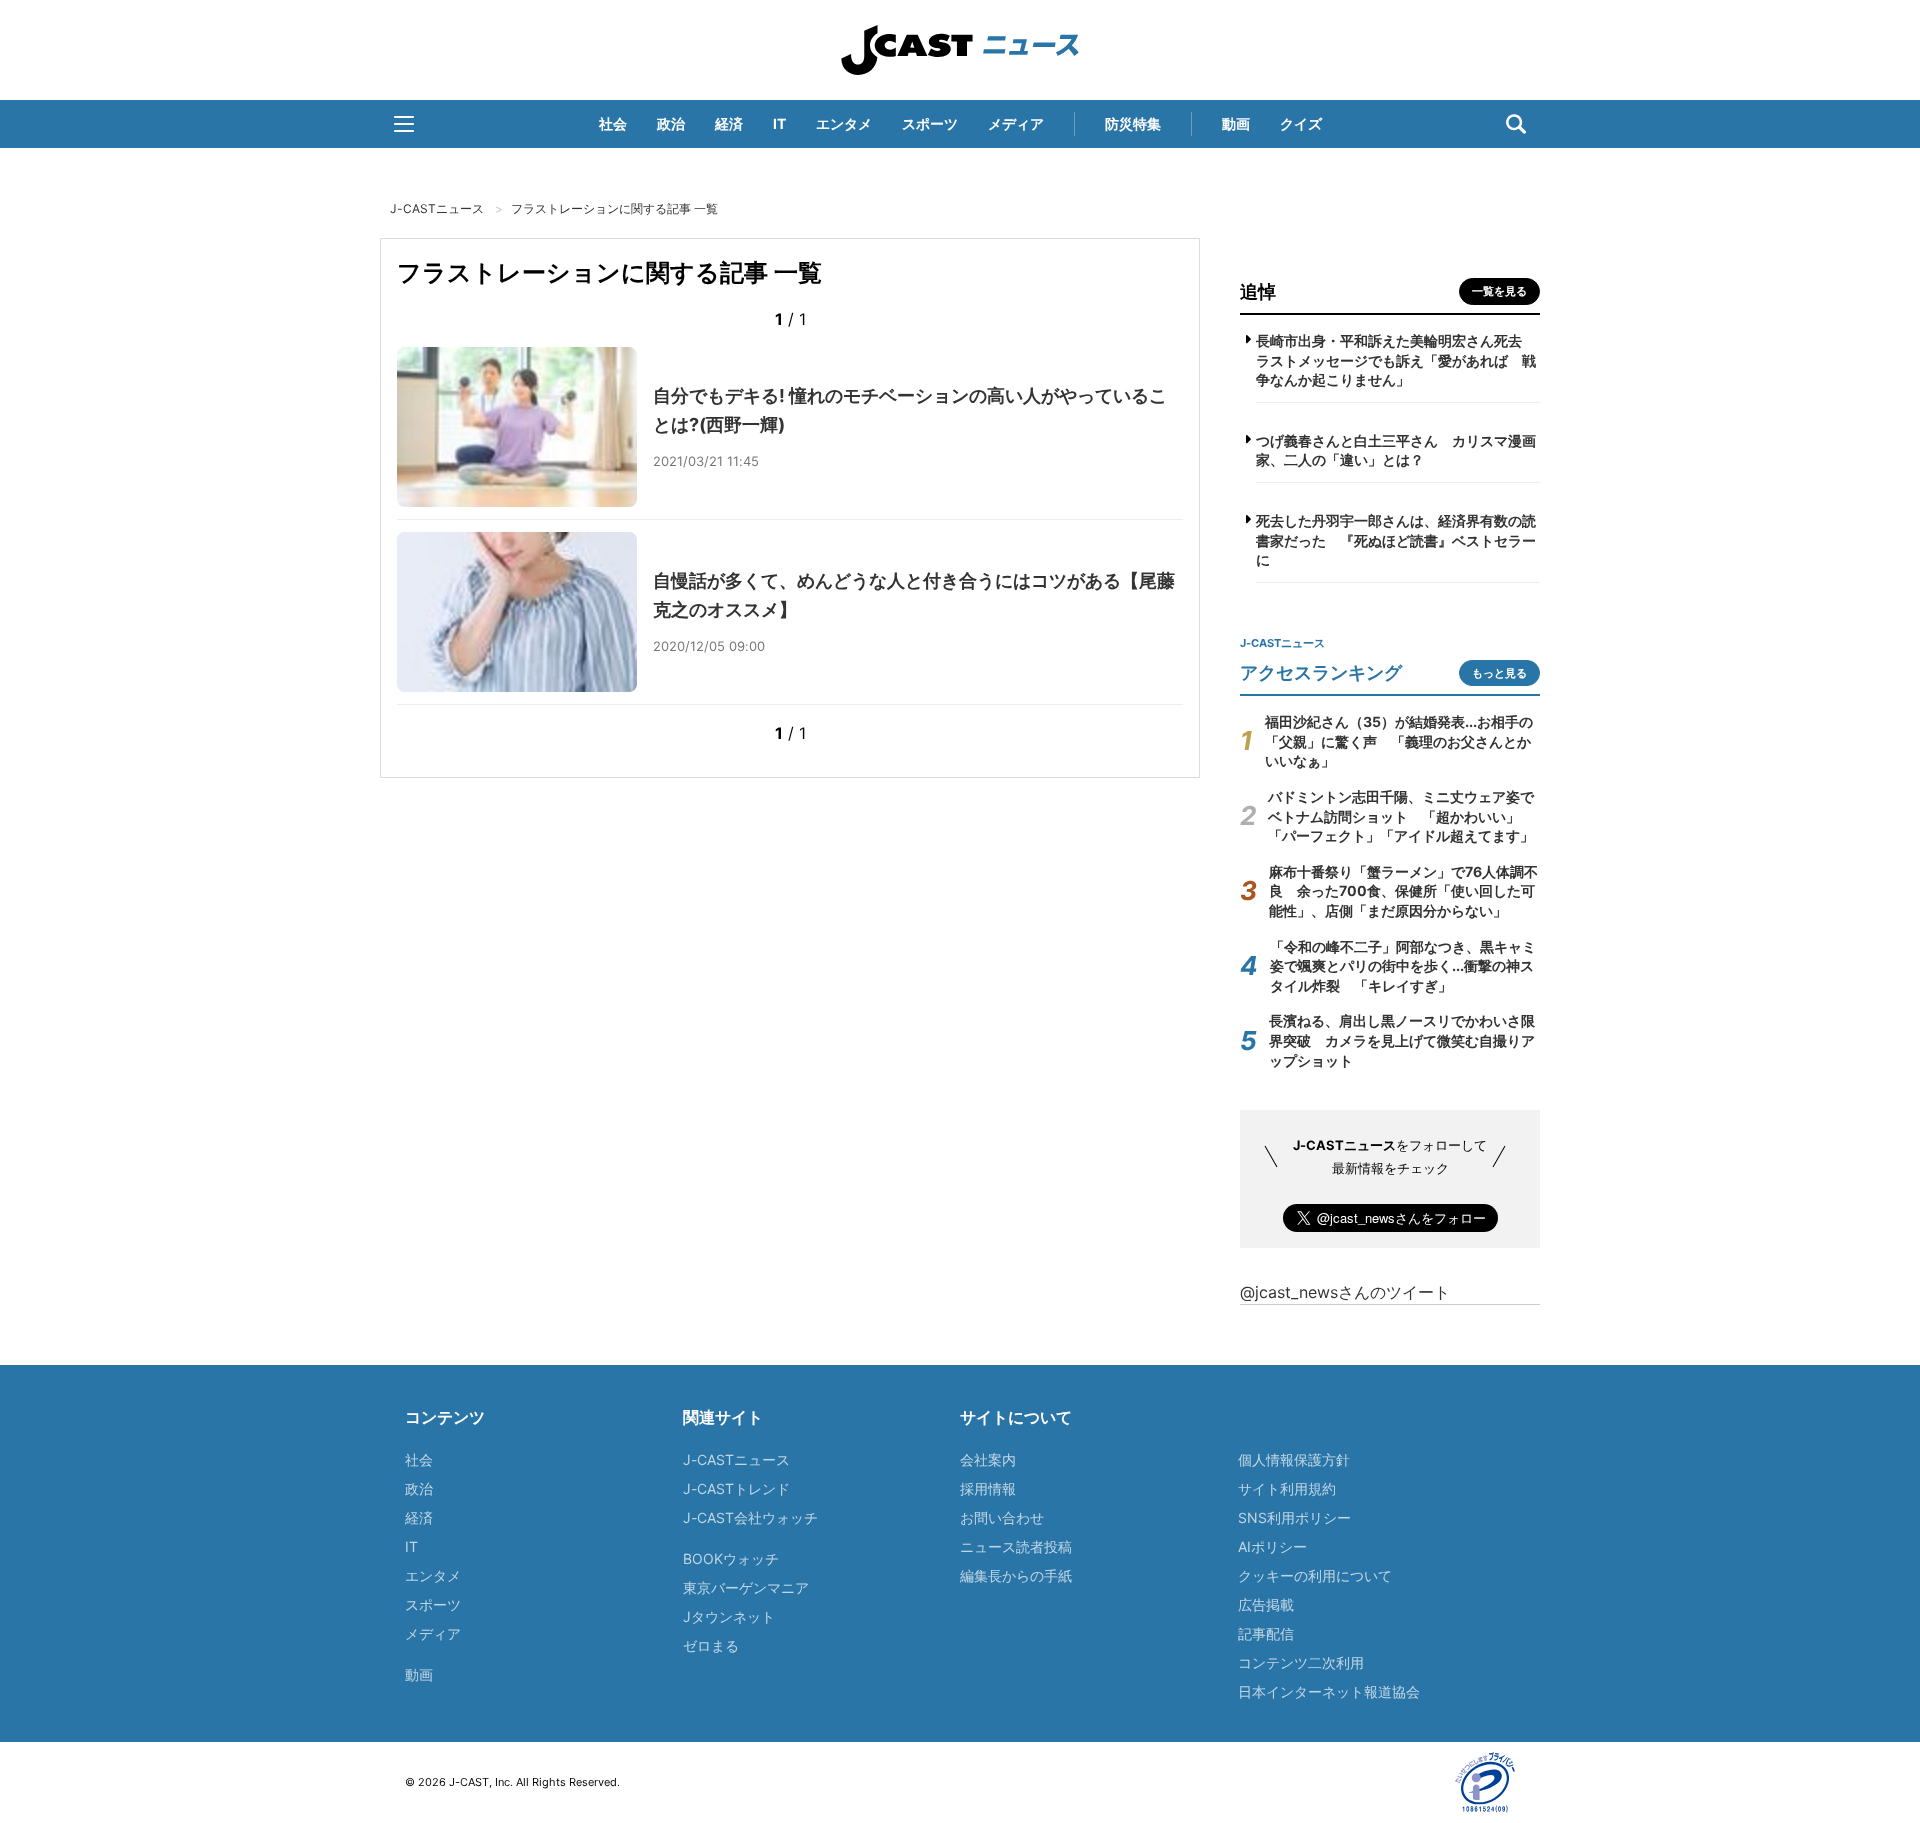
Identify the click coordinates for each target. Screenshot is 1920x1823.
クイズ (1301, 123)
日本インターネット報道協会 (1329, 1691)
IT (779, 123)
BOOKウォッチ (731, 1558)
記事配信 (1266, 1633)
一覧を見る (1499, 291)
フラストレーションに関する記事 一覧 (614, 208)
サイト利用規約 (1287, 1488)
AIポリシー (1272, 1546)
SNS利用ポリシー (1294, 1517)
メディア (1016, 123)
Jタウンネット (729, 1616)
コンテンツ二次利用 (1301, 1662)
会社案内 (988, 1459)
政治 (671, 123)
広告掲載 (1266, 1604)
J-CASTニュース (960, 50)
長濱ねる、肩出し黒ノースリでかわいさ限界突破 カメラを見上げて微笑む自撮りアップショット (1402, 1040)
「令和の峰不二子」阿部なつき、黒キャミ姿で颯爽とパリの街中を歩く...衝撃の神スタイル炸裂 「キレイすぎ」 (1403, 966)
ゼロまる (711, 1645)
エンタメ (844, 123)
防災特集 (1133, 123)
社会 (613, 123)
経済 (729, 123)
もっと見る (1499, 673)
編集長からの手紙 (1016, 1575)
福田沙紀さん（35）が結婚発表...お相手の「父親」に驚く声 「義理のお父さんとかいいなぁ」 (1399, 741)
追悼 (1258, 291)
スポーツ (930, 123)
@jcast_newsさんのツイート (1345, 1292)
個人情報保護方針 (1294, 1459)
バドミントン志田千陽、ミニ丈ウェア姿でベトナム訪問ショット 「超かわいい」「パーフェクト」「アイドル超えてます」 (1401, 816)
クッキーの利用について (1315, 1575)
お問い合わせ (1002, 1517)
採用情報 (988, 1488)
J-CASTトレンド (736, 1488)
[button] (404, 124)
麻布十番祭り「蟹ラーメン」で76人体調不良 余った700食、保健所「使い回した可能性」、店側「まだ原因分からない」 (1403, 891)
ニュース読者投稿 (1016, 1546)
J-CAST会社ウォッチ (750, 1517)
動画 (1236, 123)
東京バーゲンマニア (746, 1587)
